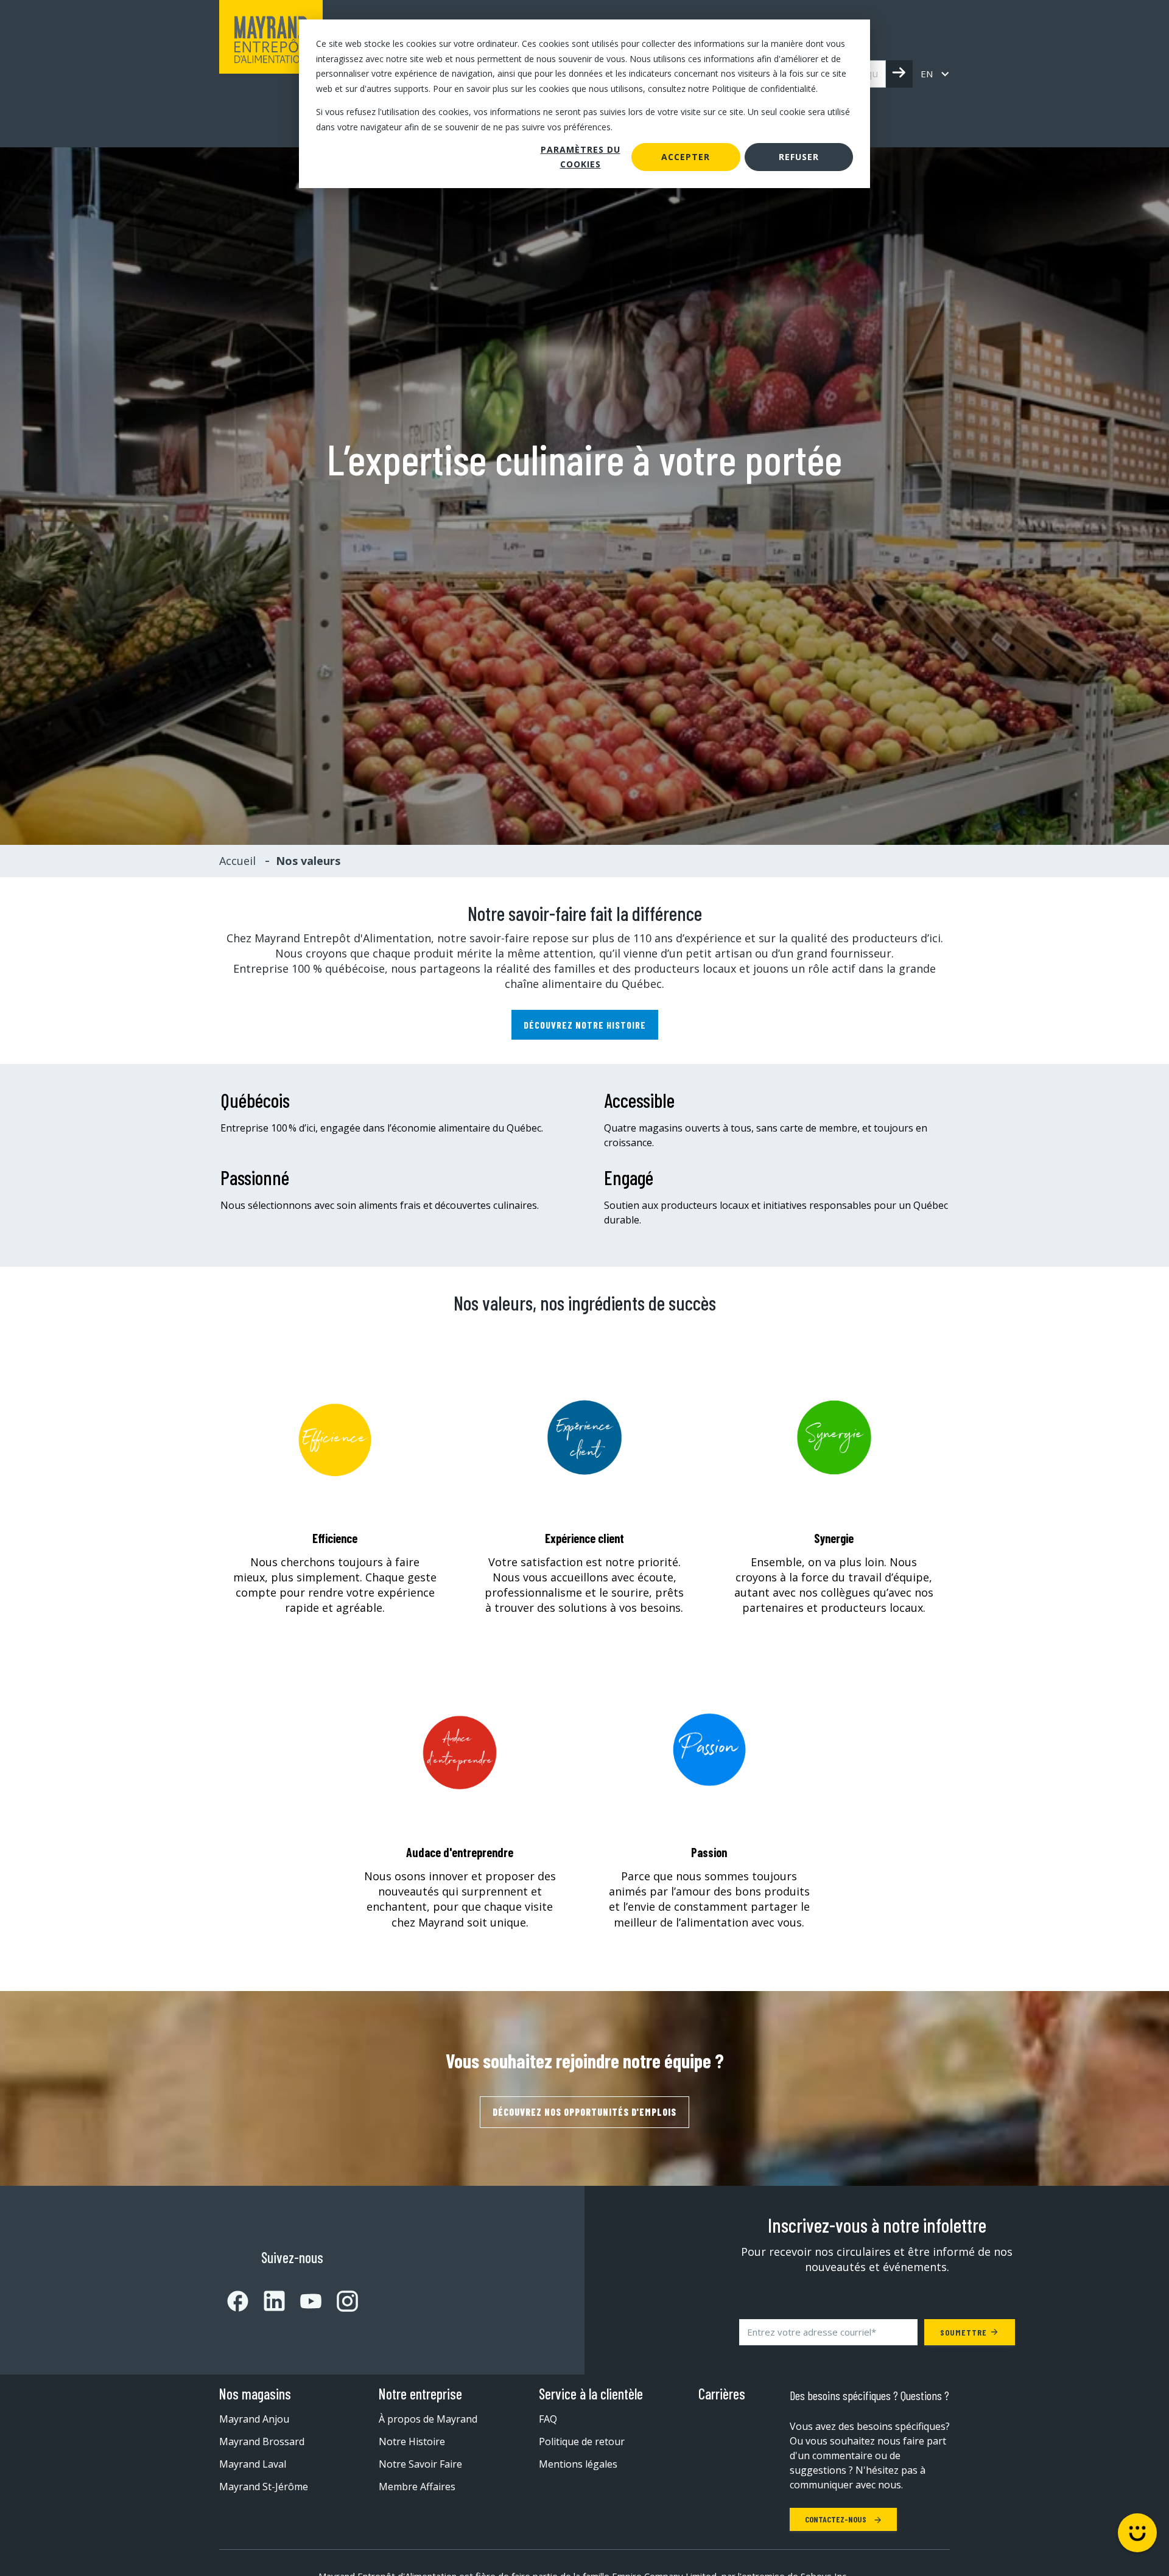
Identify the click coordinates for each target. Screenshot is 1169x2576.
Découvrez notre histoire (585, 1025)
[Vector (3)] (267, 2301)
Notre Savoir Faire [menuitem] (420, 2464)
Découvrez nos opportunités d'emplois (584, 2112)
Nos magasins (255, 2394)
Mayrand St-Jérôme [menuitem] (264, 2487)
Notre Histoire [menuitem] (412, 2441)
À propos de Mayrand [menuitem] (428, 2419)
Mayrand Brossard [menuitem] (262, 2441)
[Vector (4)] (303, 2301)
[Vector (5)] (340, 2301)
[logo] (271, 74)
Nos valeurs (308, 861)
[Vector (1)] (238, 2301)
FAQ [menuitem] (548, 2419)
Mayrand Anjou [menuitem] (254, 2419)
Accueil (237, 861)
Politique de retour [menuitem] (582, 2441)
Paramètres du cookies (581, 157)
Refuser (799, 157)
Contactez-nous (837, 2519)
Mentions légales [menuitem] (578, 2464)
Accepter (686, 157)
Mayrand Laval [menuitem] (253, 2464)
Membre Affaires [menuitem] (417, 2487)
